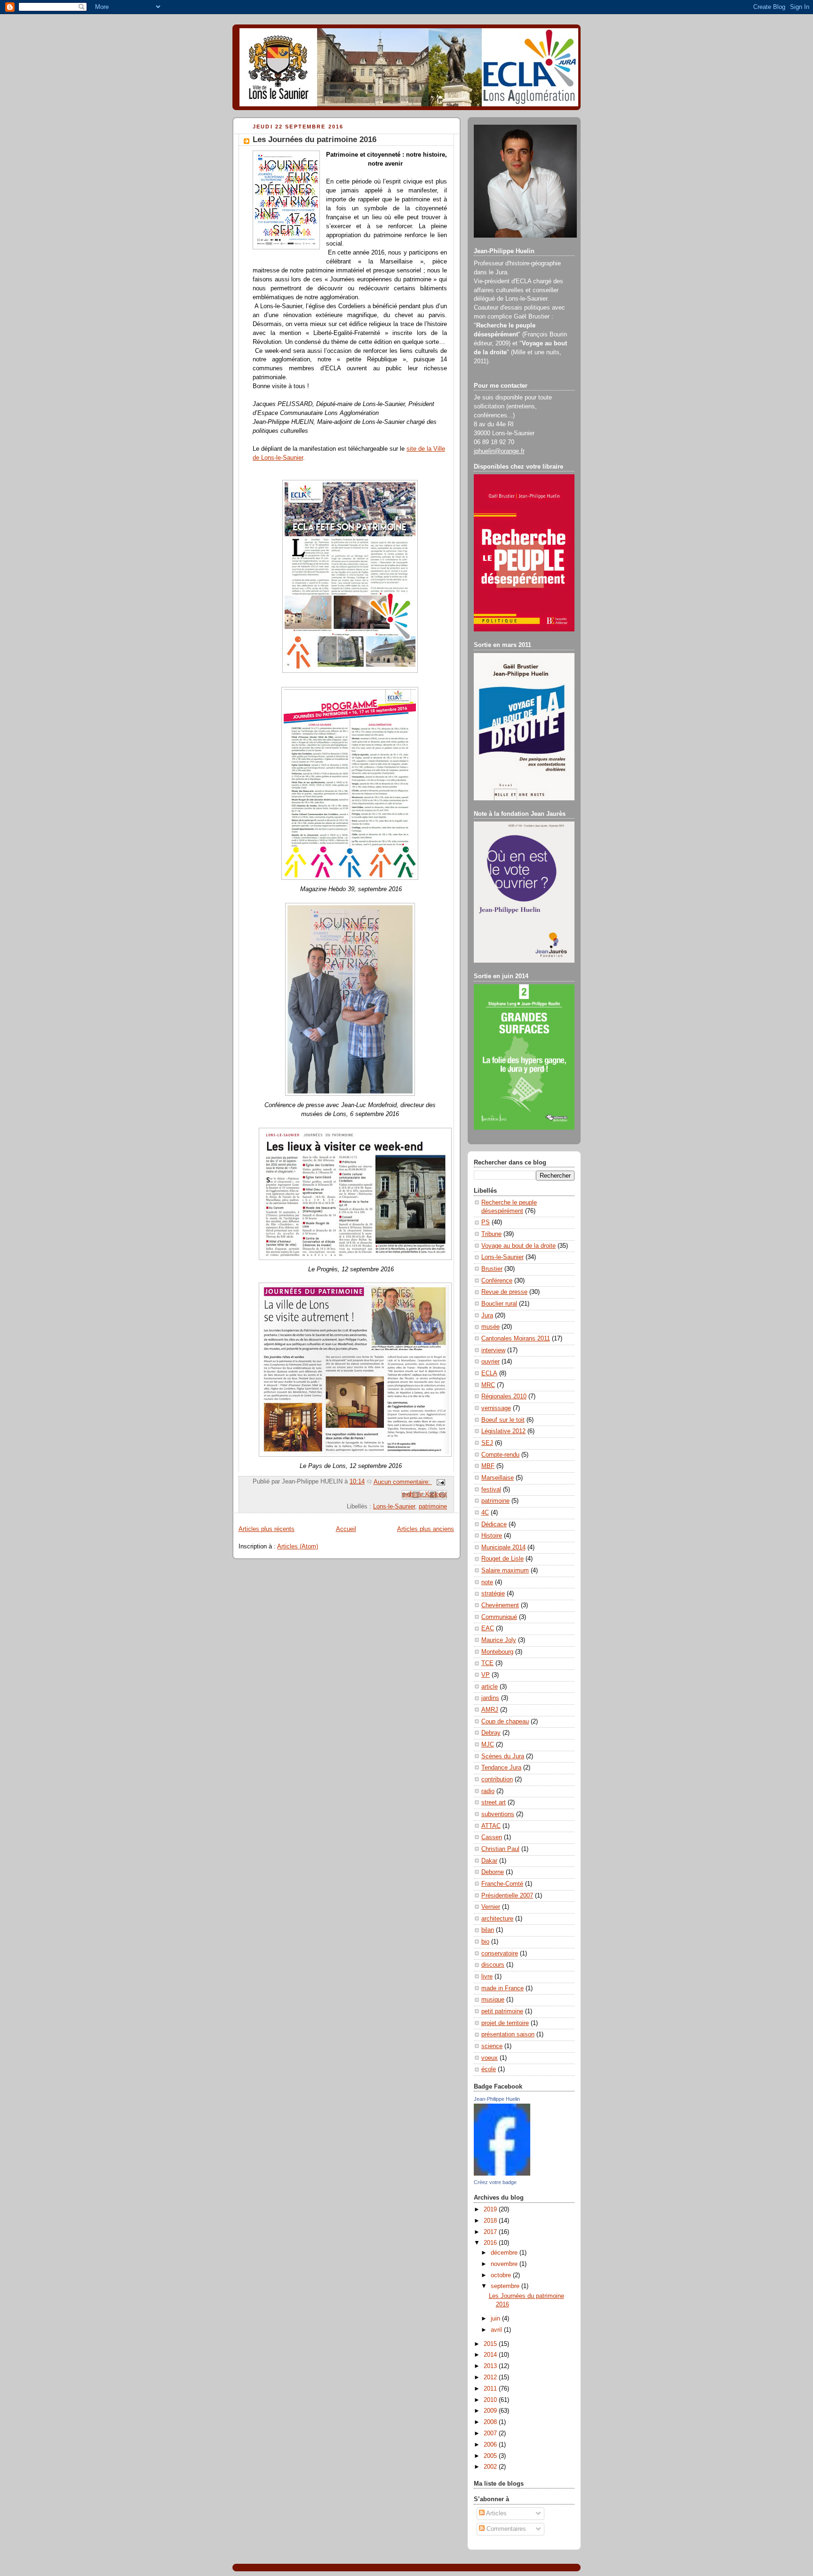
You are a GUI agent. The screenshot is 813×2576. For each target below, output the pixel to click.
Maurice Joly (499, 1640)
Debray (491, 1733)
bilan (488, 1930)
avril (497, 2330)
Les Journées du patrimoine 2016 (315, 140)
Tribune (491, 1234)
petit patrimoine (502, 2011)
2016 (491, 2243)
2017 (491, 2232)
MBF (488, 1466)
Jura (487, 1316)
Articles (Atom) (298, 1547)
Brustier (492, 1269)
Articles (496, 2513)
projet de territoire (505, 2023)
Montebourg (497, 1652)
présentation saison (508, 2034)
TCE (487, 1663)
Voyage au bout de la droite (518, 1246)
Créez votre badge (495, 2182)
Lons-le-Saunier (394, 1507)
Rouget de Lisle (502, 1559)
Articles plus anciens (426, 1529)
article (490, 1687)
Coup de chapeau (505, 1722)
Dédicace (494, 1524)
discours (493, 1965)
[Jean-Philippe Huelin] (502, 2174)
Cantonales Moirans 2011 (516, 1339)
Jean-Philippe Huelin (497, 2099)
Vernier (491, 1907)
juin (496, 2319)
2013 (491, 2366)
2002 (491, 2467)
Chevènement (500, 1605)
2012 (491, 2377)
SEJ (487, 1443)
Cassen (492, 1837)
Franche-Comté (502, 1884)
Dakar (489, 1861)
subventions (498, 1814)
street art (494, 1802)
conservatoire (500, 1954)
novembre (505, 2264)
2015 (491, 2344)
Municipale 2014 (503, 1547)
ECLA (489, 1373)
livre (487, 1977)
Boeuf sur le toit (503, 1420)
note (487, 1582)
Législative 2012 (503, 1431)
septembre (506, 2286)
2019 (491, 2209)
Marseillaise (498, 1478)
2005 (491, 2456)
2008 (491, 2422)
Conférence (497, 1281)
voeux (490, 2058)
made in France (502, 1988)
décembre (505, 2253)
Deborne (493, 1872)
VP (486, 1675)
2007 (491, 2433)
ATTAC (491, 1826)
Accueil (346, 1529)
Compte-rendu (500, 1455)
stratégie (493, 1594)
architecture (497, 1919)
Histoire (492, 1536)
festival (491, 1490)
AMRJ (490, 1710)
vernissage (496, 1408)
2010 (491, 2400)
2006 (491, 2445)
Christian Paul (500, 1849)
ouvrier (490, 1362)
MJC (488, 1745)
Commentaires (505, 2529)
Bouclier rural (499, 1304)
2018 (491, 2221)
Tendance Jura (501, 1768)
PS (486, 1222)
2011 (491, 2389)
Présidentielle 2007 (507, 1896)
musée (490, 1327)
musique (493, 2000)
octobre (502, 2275)
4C (485, 1513)
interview (493, 1350)
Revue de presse (504, 1292)
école (489, 2069)
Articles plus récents (267, 1529)
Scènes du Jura (503, 1756)
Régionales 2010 (504, 1396)
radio (488, 1791)
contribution (497, 1779)
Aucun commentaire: (403, 1482)
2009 (491, 2411)
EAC (488, 1628)
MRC (488, 1385)
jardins (490, 1698)
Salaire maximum (505, 1571)
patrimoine (433, 1507)
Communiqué (499, 1617)
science (492, 2046)
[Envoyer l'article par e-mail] (439, 1482)
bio (485, 1942)
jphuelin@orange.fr (499, 451)
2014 (491, 2355)
